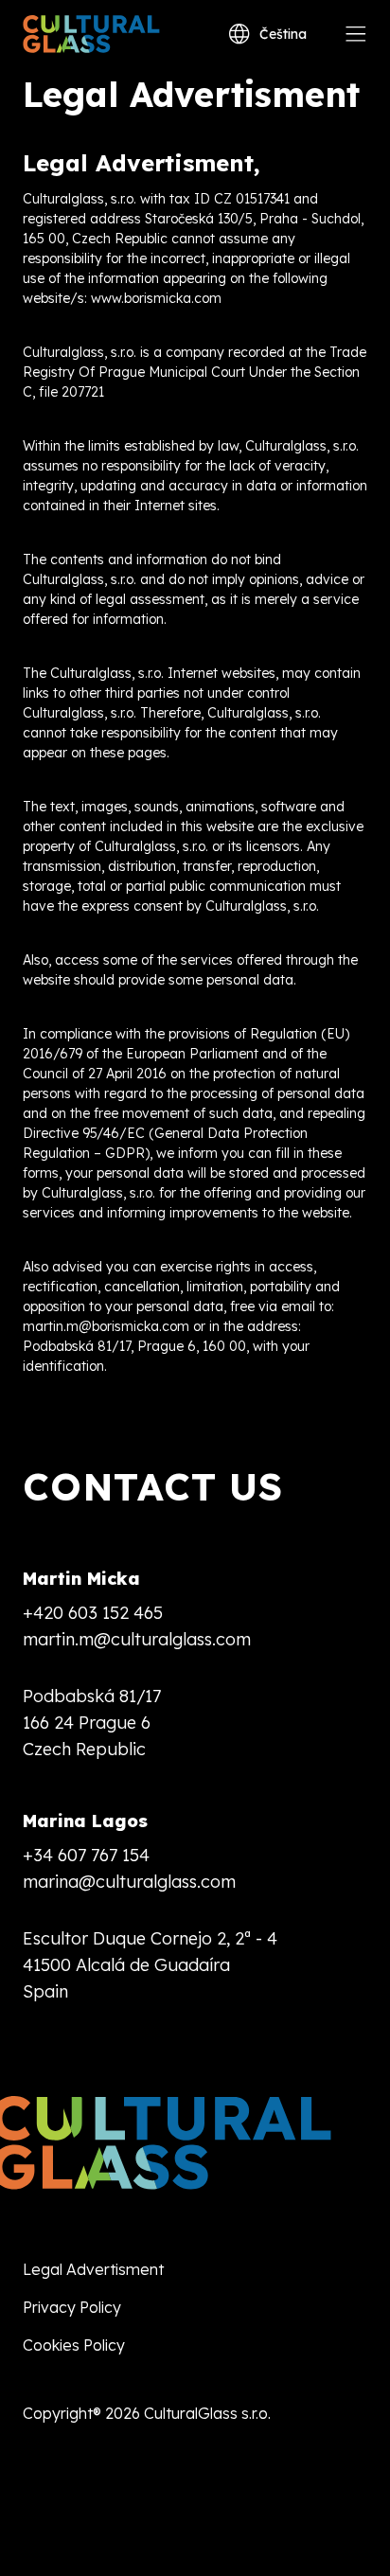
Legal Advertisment (93, 2269)
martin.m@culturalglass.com (137, 1639)
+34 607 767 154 (86, 1855)
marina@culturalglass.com (129, 1882)
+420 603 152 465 (93, 1613)
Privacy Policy (72, 2307)
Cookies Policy (74, 2345)
